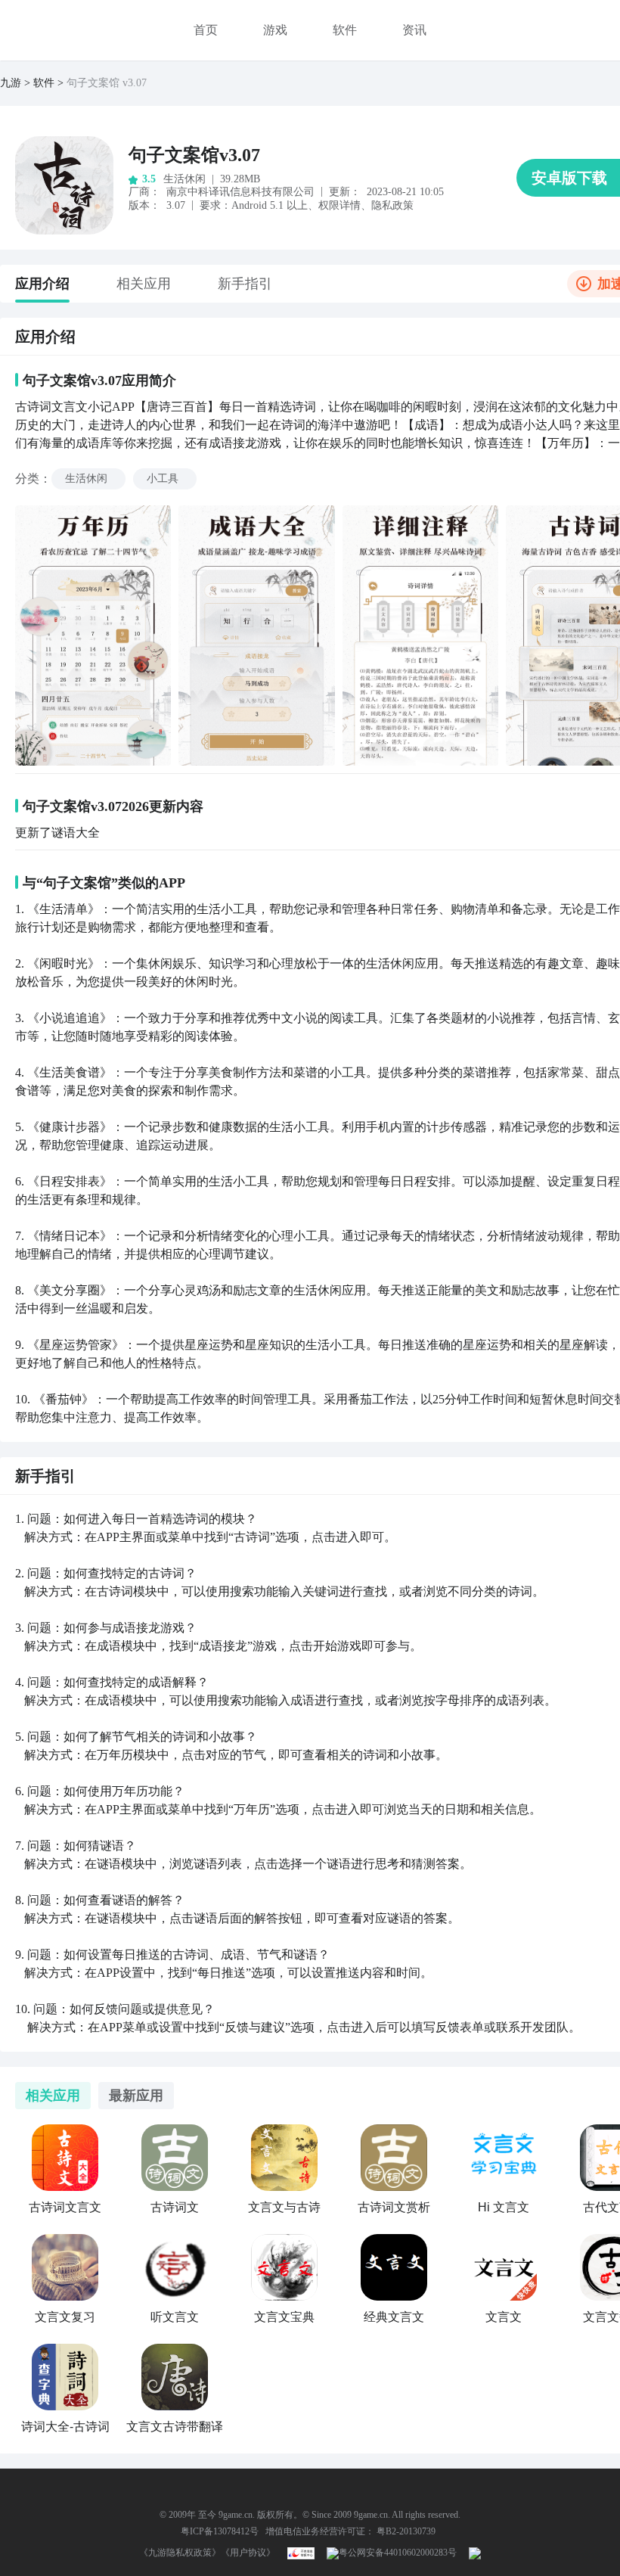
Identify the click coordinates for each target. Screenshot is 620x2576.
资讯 (414, 30)
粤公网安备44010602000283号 (398, 2553)
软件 (345, 30)
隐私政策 (392, 205)
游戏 (275, 30)
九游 (11, 83)
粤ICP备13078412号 (220, 2531)
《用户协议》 (248, 2553)
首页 (206, 30)
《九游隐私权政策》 (180, 2553)
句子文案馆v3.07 (194, 155)
